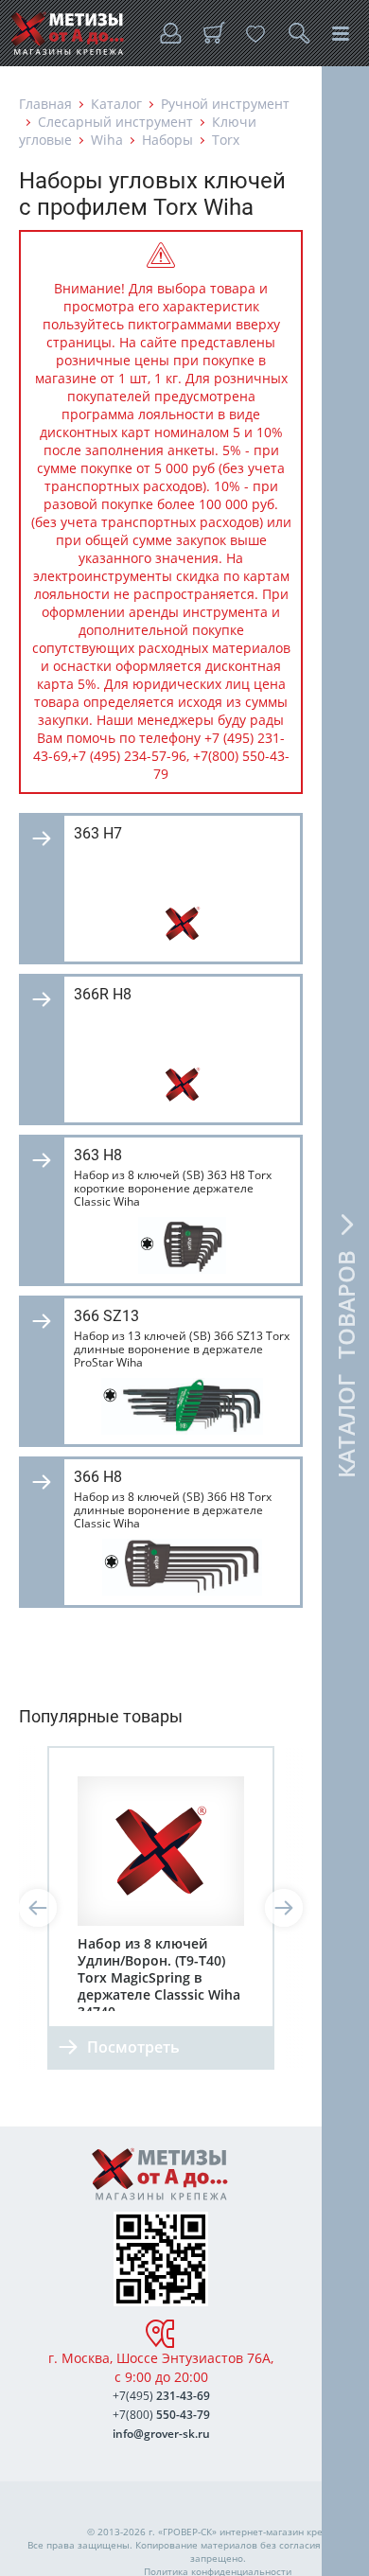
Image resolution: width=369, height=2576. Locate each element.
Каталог (116, 104)
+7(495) (161, 2396)
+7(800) (161, 2415)
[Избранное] (255, 33)
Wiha (107, 140)
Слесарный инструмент (115, 122)
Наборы (167, 140)
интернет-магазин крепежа (283, 2532)
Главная (45, 104)
